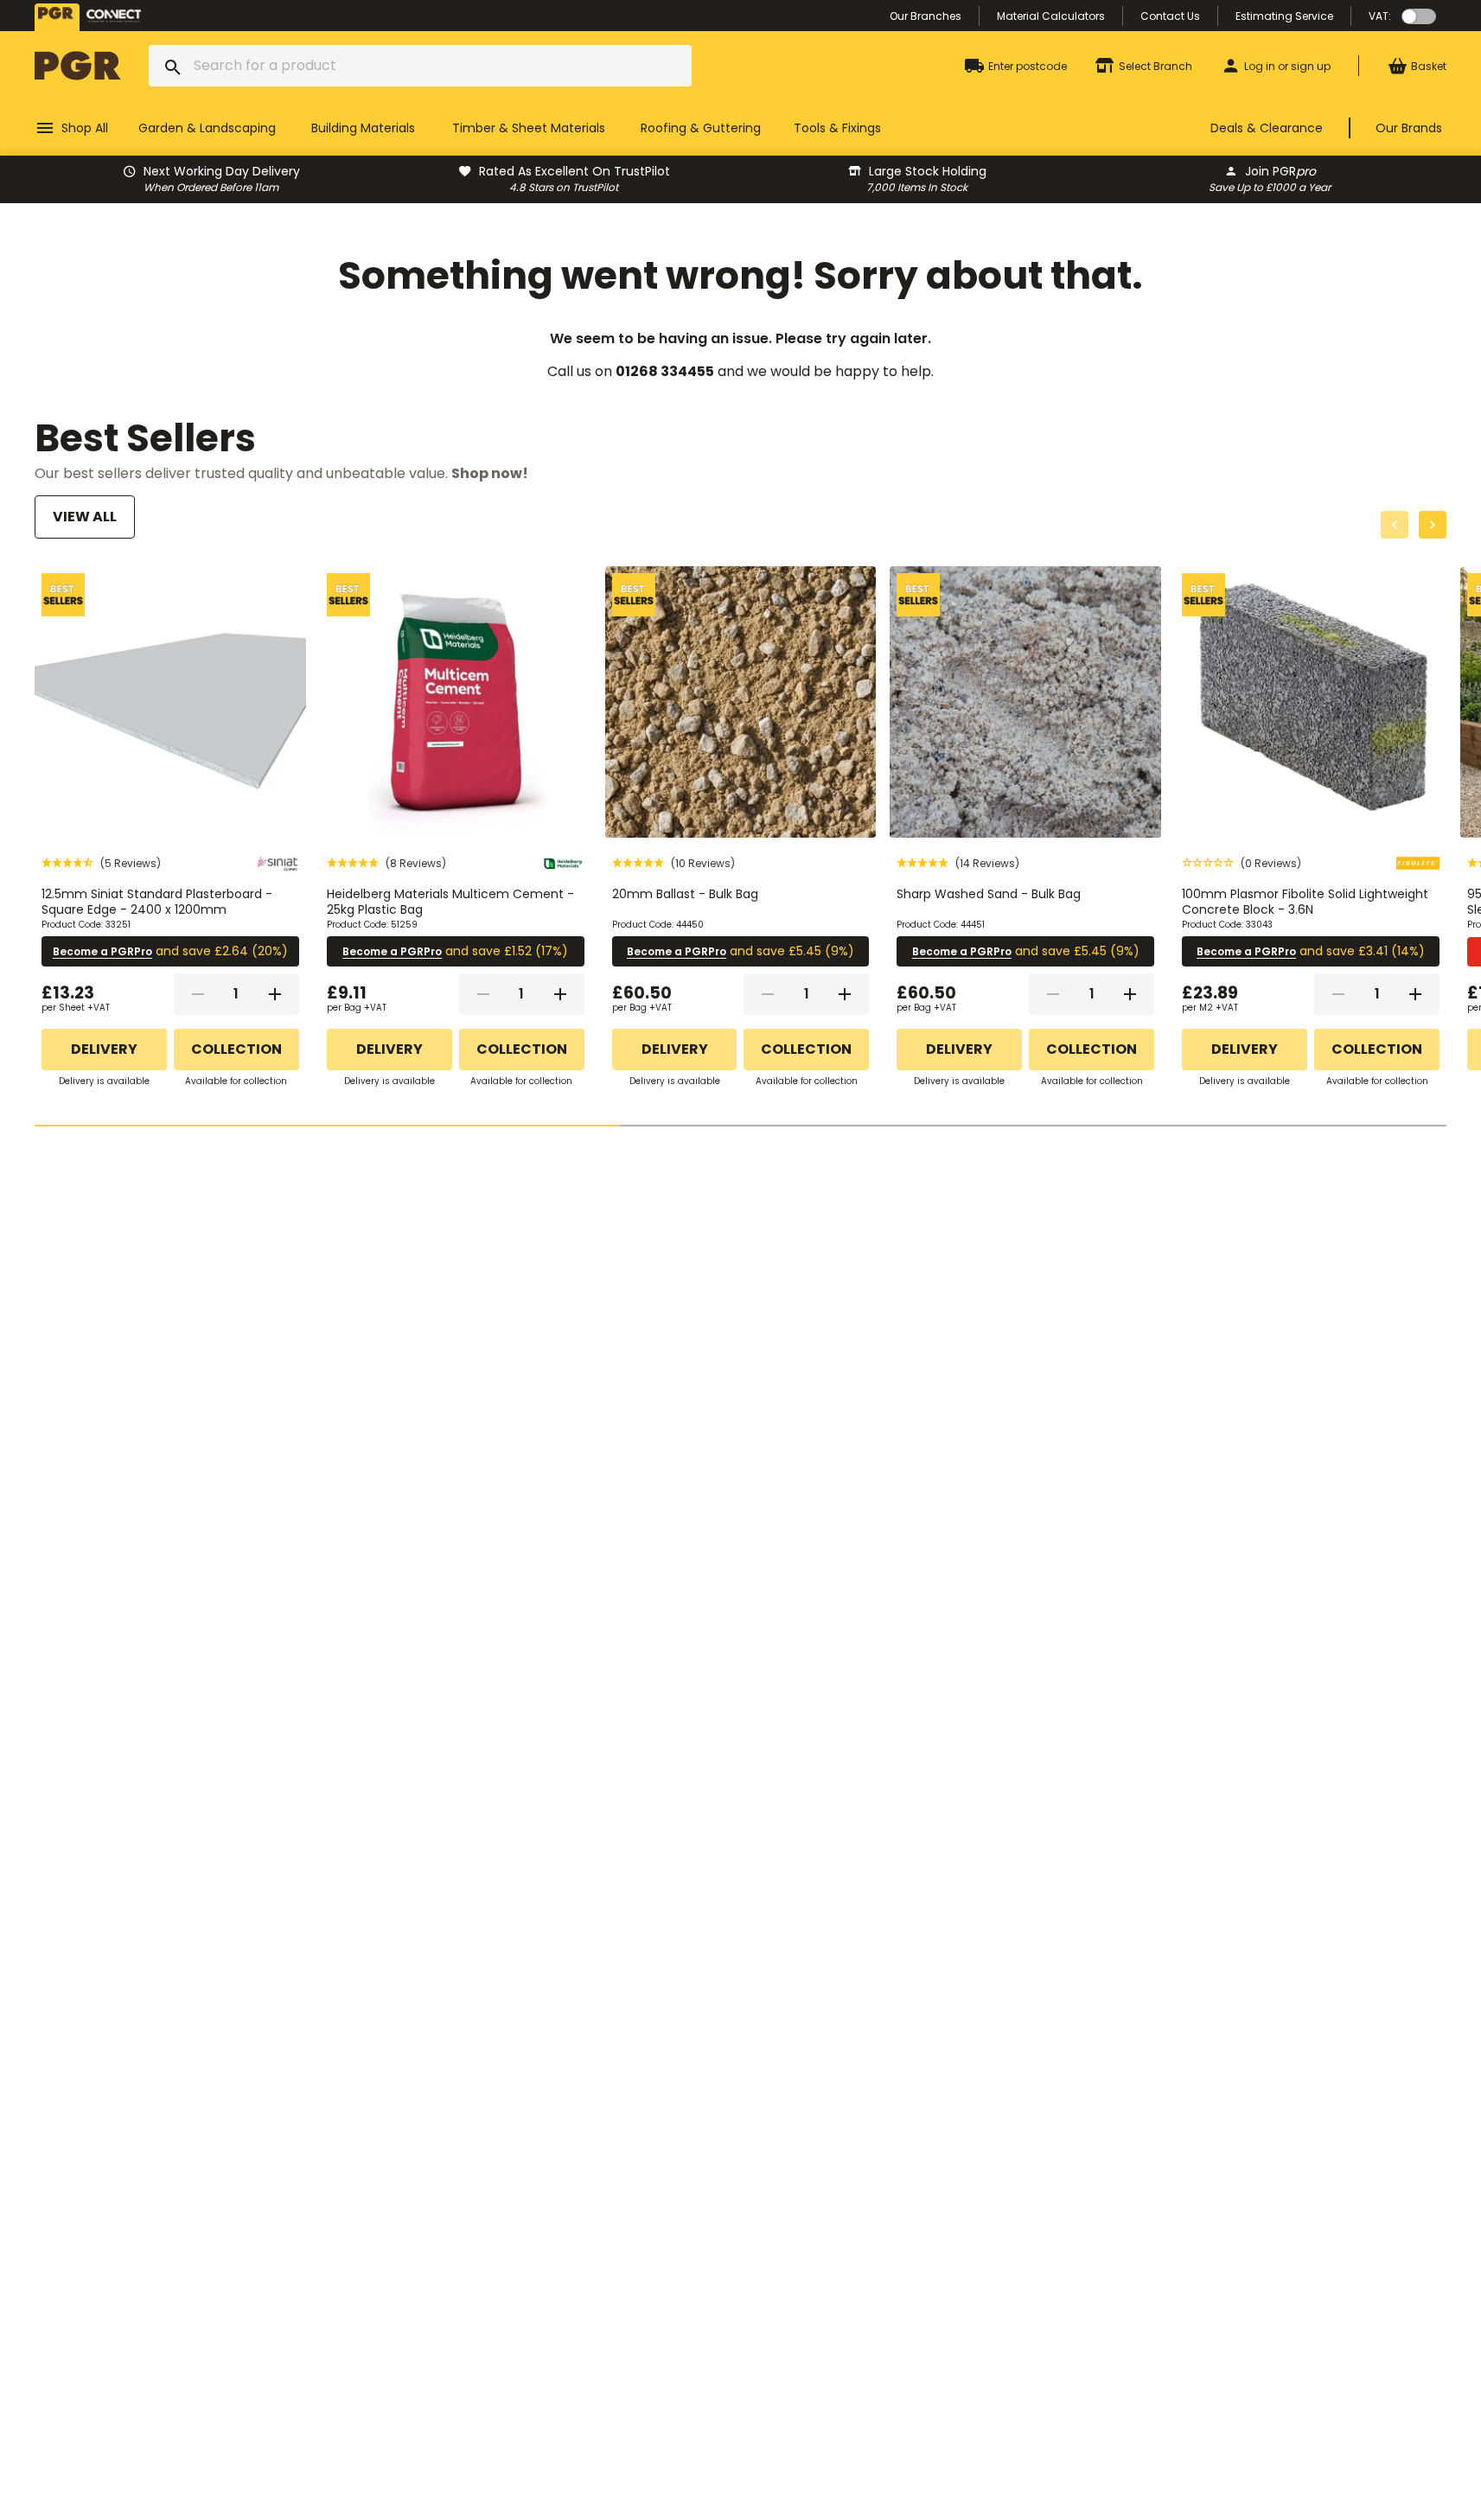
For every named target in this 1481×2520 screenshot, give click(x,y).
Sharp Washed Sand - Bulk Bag (989, 894)
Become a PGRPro (102, 951)
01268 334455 (665, 371)
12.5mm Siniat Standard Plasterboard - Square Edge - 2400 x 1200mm (157, 902)
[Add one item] (275, 994)
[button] (101, 863)
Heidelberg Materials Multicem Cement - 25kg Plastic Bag (450, 902)
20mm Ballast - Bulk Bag (685, 894)
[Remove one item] (198, 994)
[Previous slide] (1395, 525)
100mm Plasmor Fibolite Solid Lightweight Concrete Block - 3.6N (1305, 902)
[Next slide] (1433, 525)
